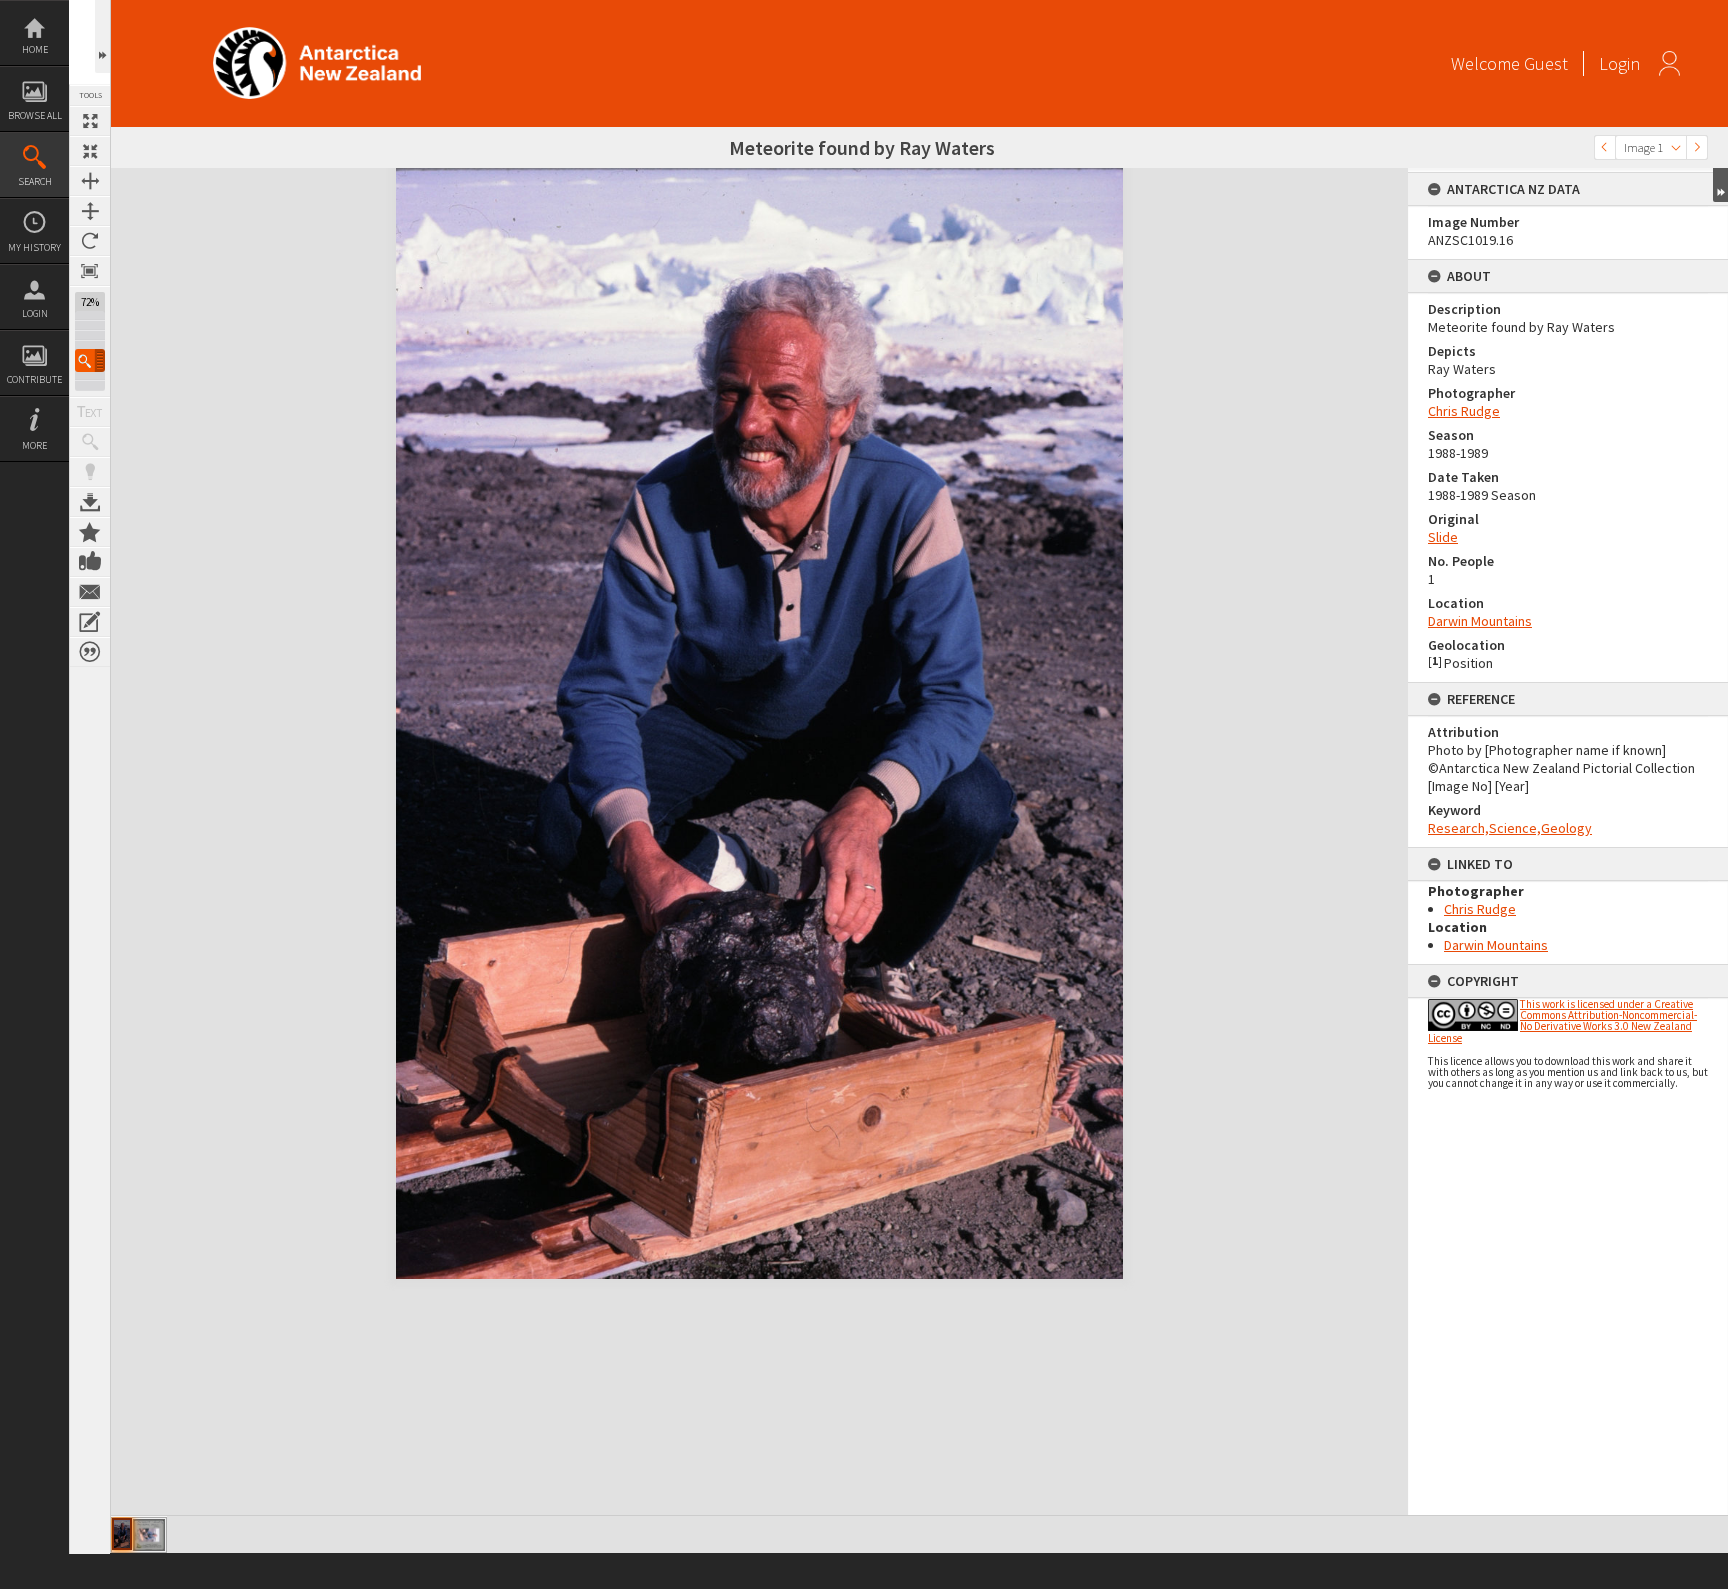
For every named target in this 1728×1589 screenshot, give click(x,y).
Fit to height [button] (90, 211)
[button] (90, 360)
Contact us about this (90, 592)
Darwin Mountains (1480, 621)
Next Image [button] (1697, 147)
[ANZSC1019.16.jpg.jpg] (149, 1535)
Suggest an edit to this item (90, 622)
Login (35, 313)
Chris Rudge (1464, 411)
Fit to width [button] (90, 181)
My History (34, 247)
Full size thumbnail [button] (90, 121)
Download (90, 502)
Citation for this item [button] (90, 652)
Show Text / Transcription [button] (90, 412)
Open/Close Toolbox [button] (102, 36)
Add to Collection (90, 532)
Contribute (34, 379)
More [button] (34, 445)
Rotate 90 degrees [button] (90, 241)
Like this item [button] (90, 562)
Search (35, 181)
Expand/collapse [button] (1720, 185)
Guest (1546, 63)
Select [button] (1676, 147)
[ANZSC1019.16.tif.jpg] (122, 1534)
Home (35, 49)
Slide (1443, 537)
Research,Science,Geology (1510, 828)
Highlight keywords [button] (90, 472)
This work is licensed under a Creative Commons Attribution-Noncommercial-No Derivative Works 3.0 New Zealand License (1562, 1021)
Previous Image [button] (1605, 147)
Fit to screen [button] (90, 151)
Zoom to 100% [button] (90, 271)
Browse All (35, 115)
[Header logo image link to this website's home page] (317, 33)
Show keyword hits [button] (90, 442)
